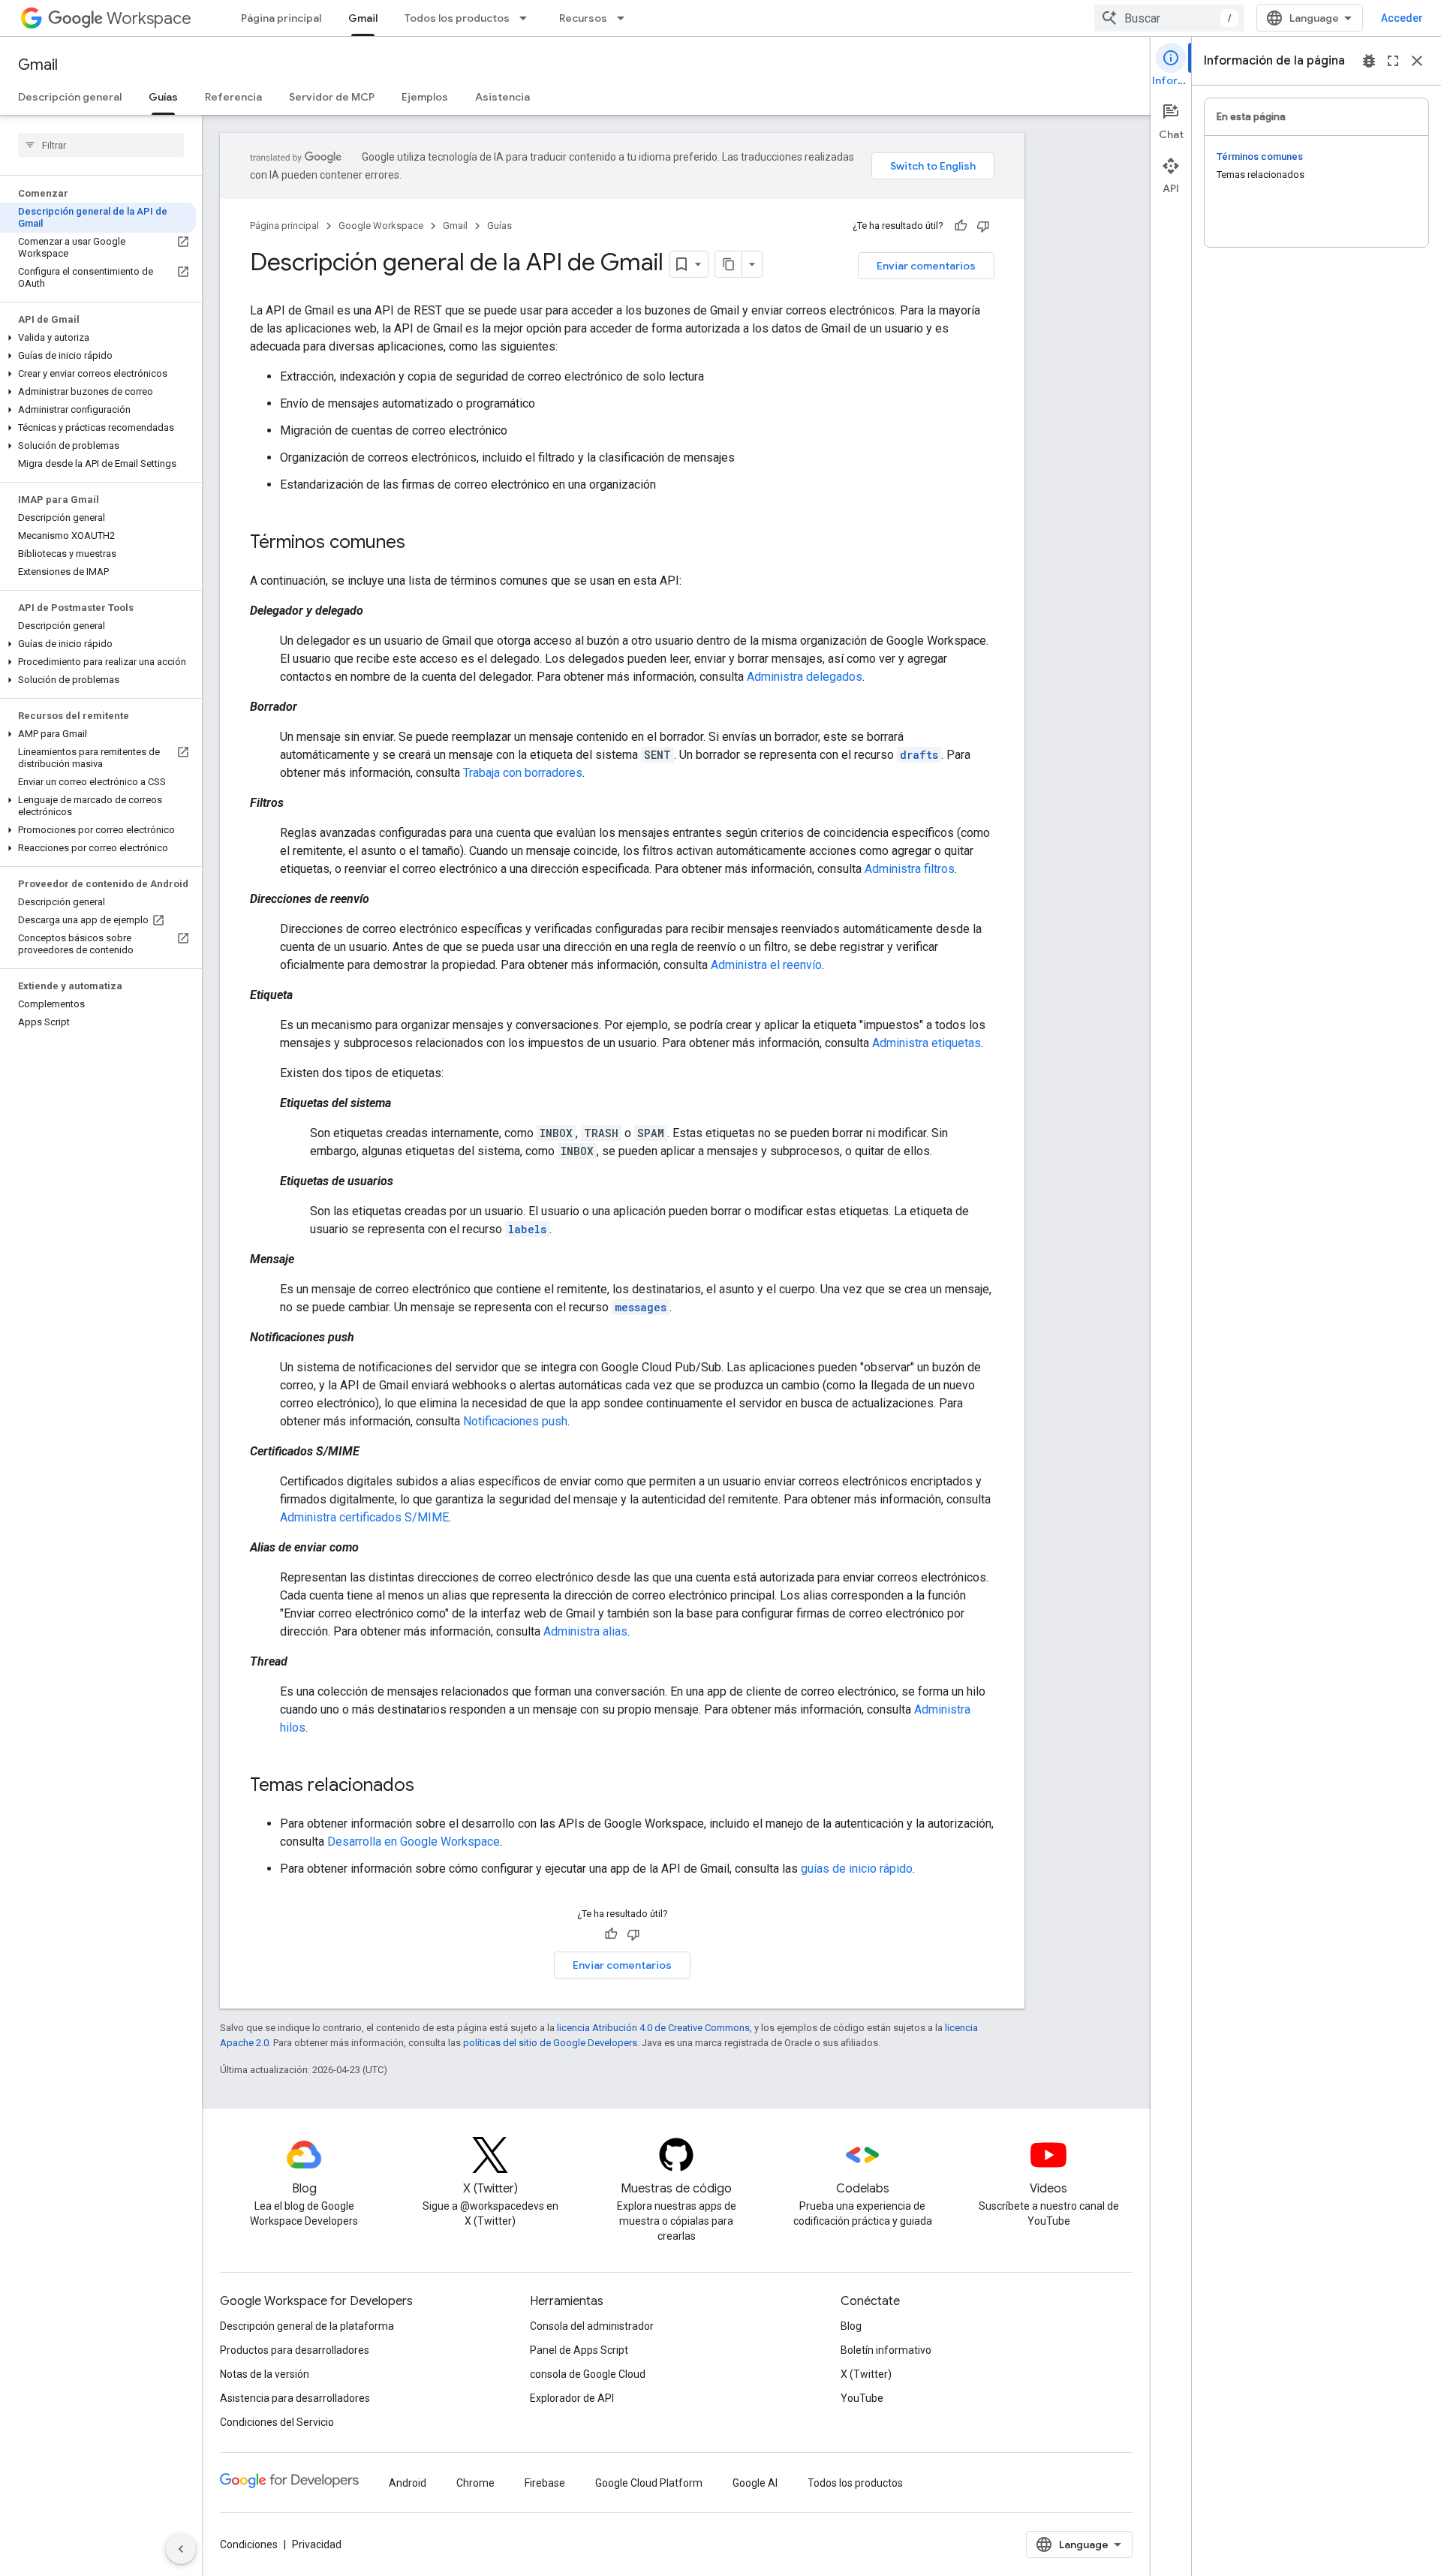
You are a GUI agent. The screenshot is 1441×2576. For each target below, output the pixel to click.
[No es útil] (983, 226)
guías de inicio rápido (857, 1869)
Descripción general (70, 97)
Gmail (363, 18)
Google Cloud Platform (649, 2483)
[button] (98, 338)
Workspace (149, 18)
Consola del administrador (592, 2326)
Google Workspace (381, 226)
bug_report (1369, 61)
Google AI (755, 2483)
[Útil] (961, 226)
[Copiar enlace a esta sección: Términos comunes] (420, 543)
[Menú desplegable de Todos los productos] (528, 18)
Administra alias (585, 1631)
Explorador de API (572, 2398)
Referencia (233, 97)
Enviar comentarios (926, 266)
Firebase (545, 2483)
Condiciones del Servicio (277, 2422)
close (1417, 61)
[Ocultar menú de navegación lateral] (181, 2549)
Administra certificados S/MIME (364, 1517)
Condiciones (249, 2544)
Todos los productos (457, 18)
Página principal (281, 18)
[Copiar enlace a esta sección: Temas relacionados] (429, 1786)
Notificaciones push (515, 1421)
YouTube (862, 2398)
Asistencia (502, 97)
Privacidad (317, 2544)
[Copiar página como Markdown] (729, 264)
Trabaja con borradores (523, 773)
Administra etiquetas (927, 1043)
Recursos (583, 18)
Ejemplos (425, 97)
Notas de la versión (265, 2374)
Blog (851, 2326)
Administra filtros (910, 869)
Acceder (1402, 18)
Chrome (475, 2483)
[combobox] (1169, 18)
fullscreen (1393, 61)
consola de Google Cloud (588, 2374)
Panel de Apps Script (579, 2350)
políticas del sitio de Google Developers (550, 2043)
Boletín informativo (886, 2350)
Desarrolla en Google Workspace (414, 1842)
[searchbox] (101, 145)
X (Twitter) (866, 2374)
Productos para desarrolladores (295, 2350)
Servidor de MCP (332, 97)
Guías (163, 97)
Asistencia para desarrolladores (295, 2398)
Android (408, 2483)
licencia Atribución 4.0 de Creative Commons (653, 2028)
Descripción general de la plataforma (307, 2326)
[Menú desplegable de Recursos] (625, 18)
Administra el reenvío (766, 965)
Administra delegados (805, 677)
